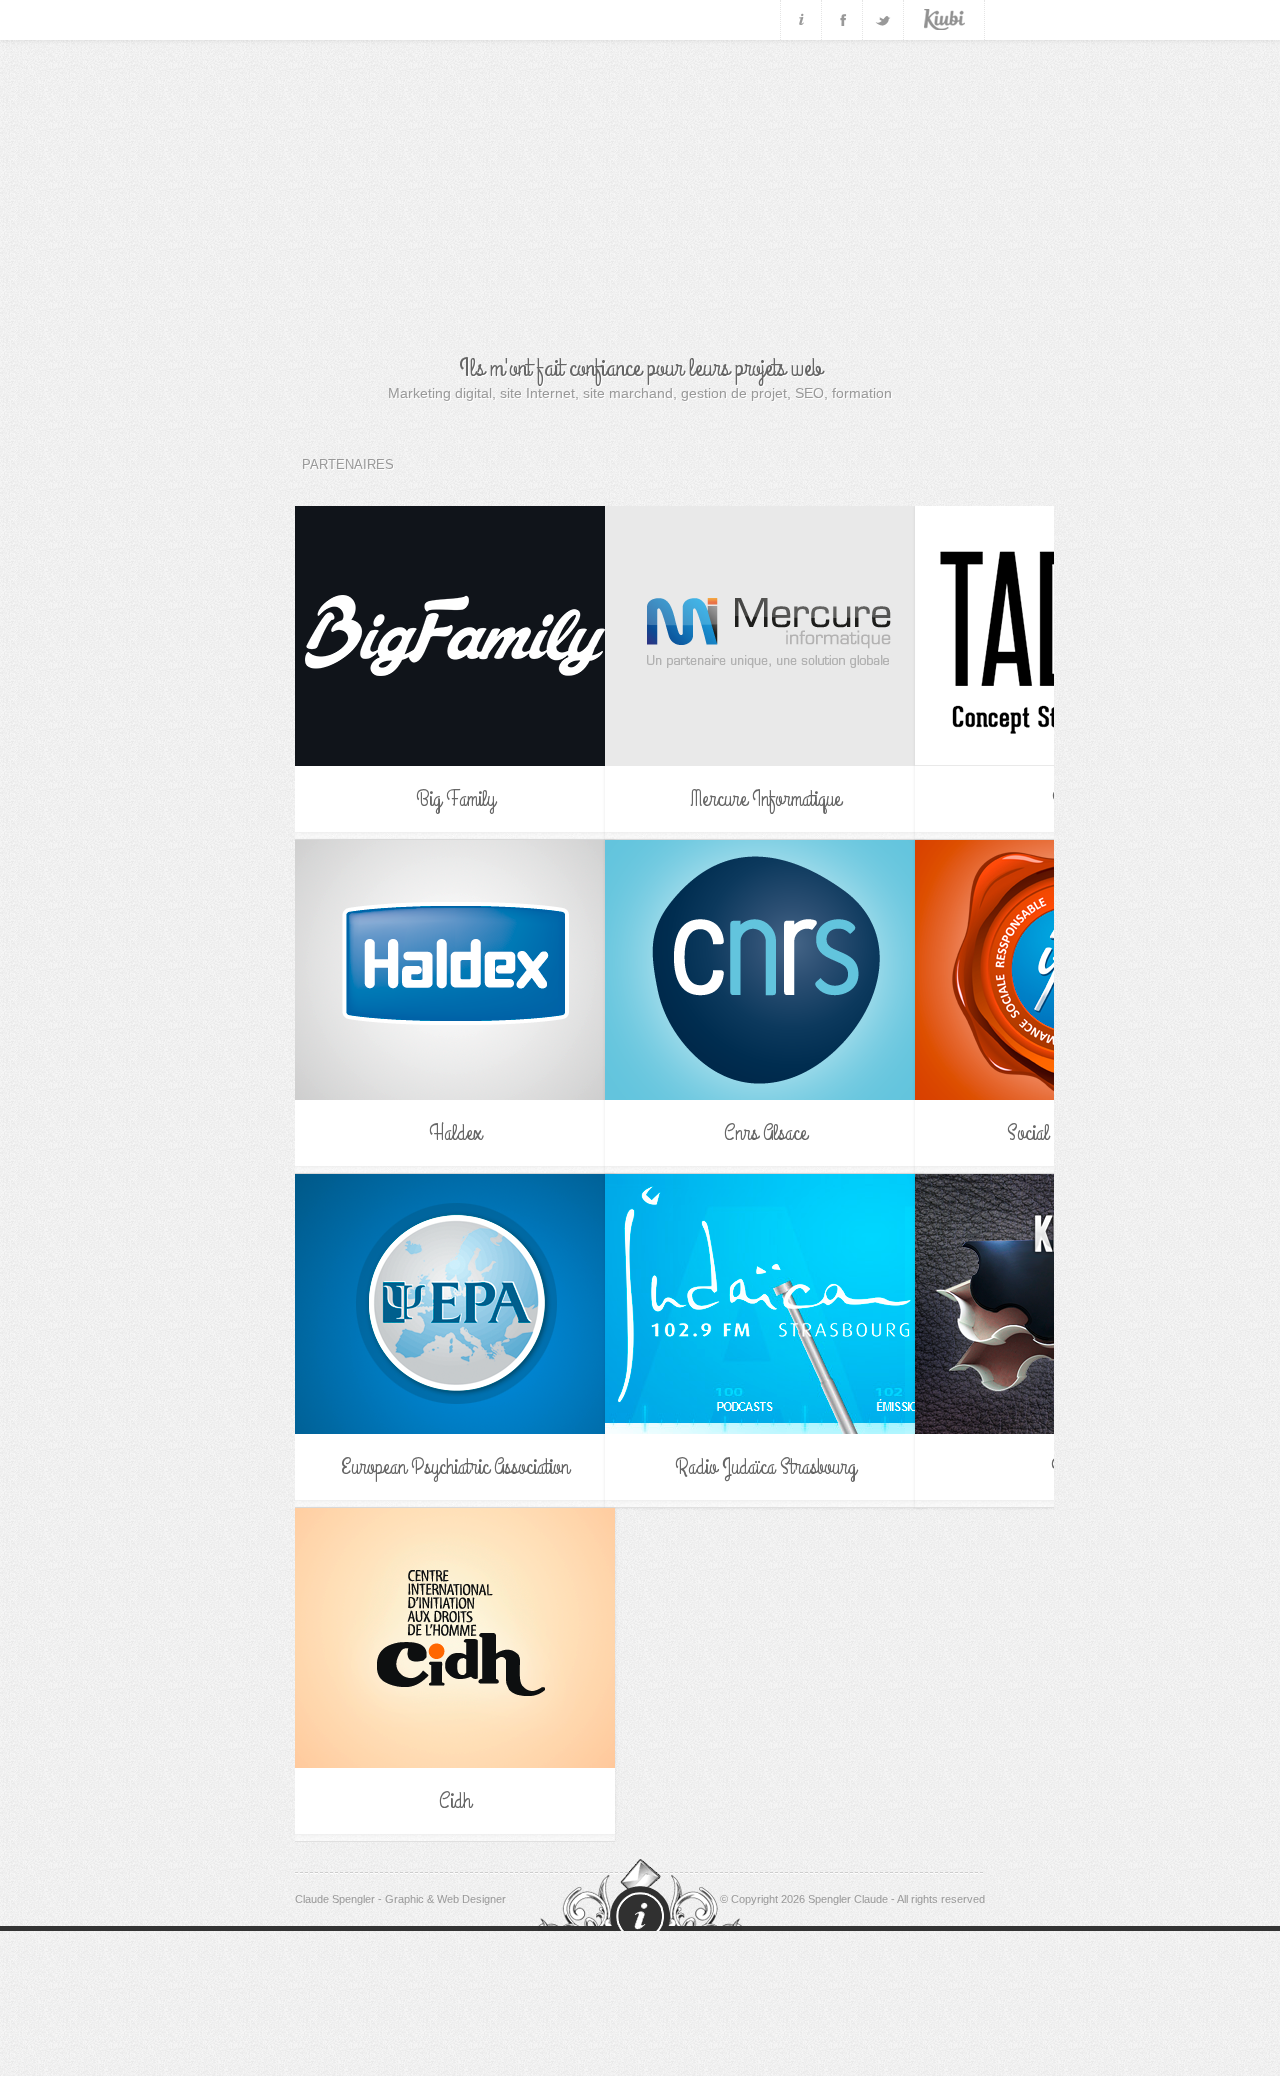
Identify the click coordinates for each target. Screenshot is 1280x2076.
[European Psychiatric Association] (455, 1304)
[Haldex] (455, 970)
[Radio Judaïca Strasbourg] (765, 1304)
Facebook (842, 20)
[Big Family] (455, 636)
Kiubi (944, 20)
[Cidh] (455, 1638)
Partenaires (348, 464)
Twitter (883, 20)
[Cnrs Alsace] (765, 970)
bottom (640, 1901)
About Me (801, 20)
